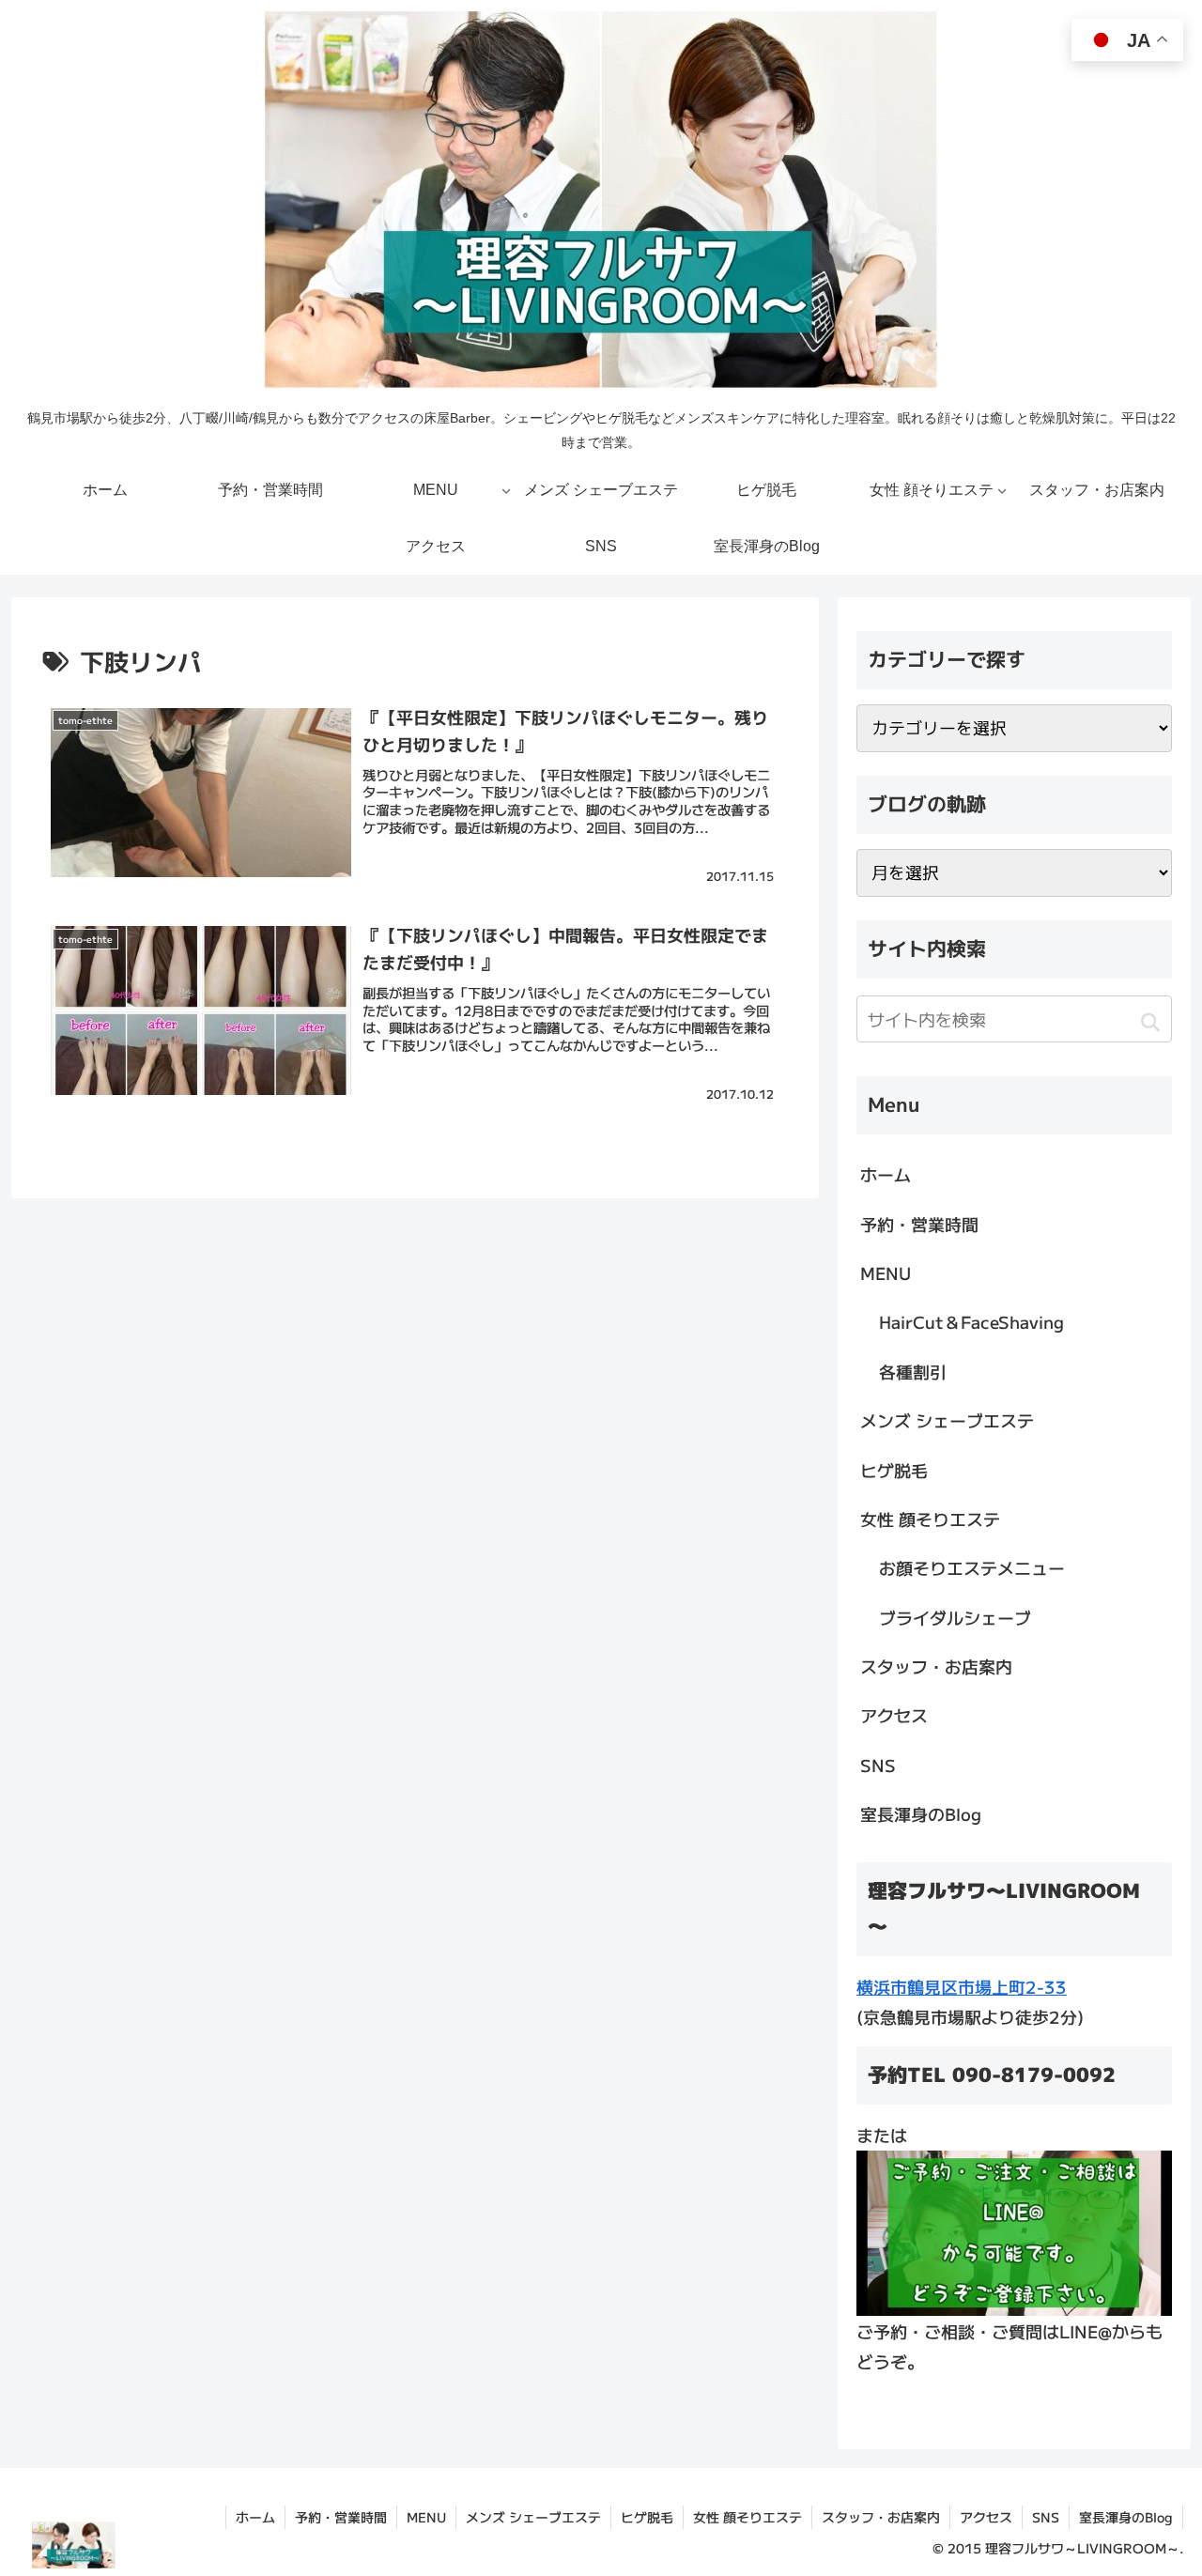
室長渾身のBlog (921, 1813)
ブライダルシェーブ (955, 1617)
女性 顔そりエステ (930, 1519)
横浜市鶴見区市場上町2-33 (962, 1986)
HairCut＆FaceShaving (971, 1321)
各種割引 (913, 1371)
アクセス (894, 1715)
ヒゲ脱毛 (894, 1470)
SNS (878, 1765)
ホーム (886, 1174)
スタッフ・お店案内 (936, 1666)
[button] (1150, 1022)
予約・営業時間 (919, 1224)
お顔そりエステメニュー (972, 1567)
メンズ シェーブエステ (947, 1420)
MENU (886, 1273)
